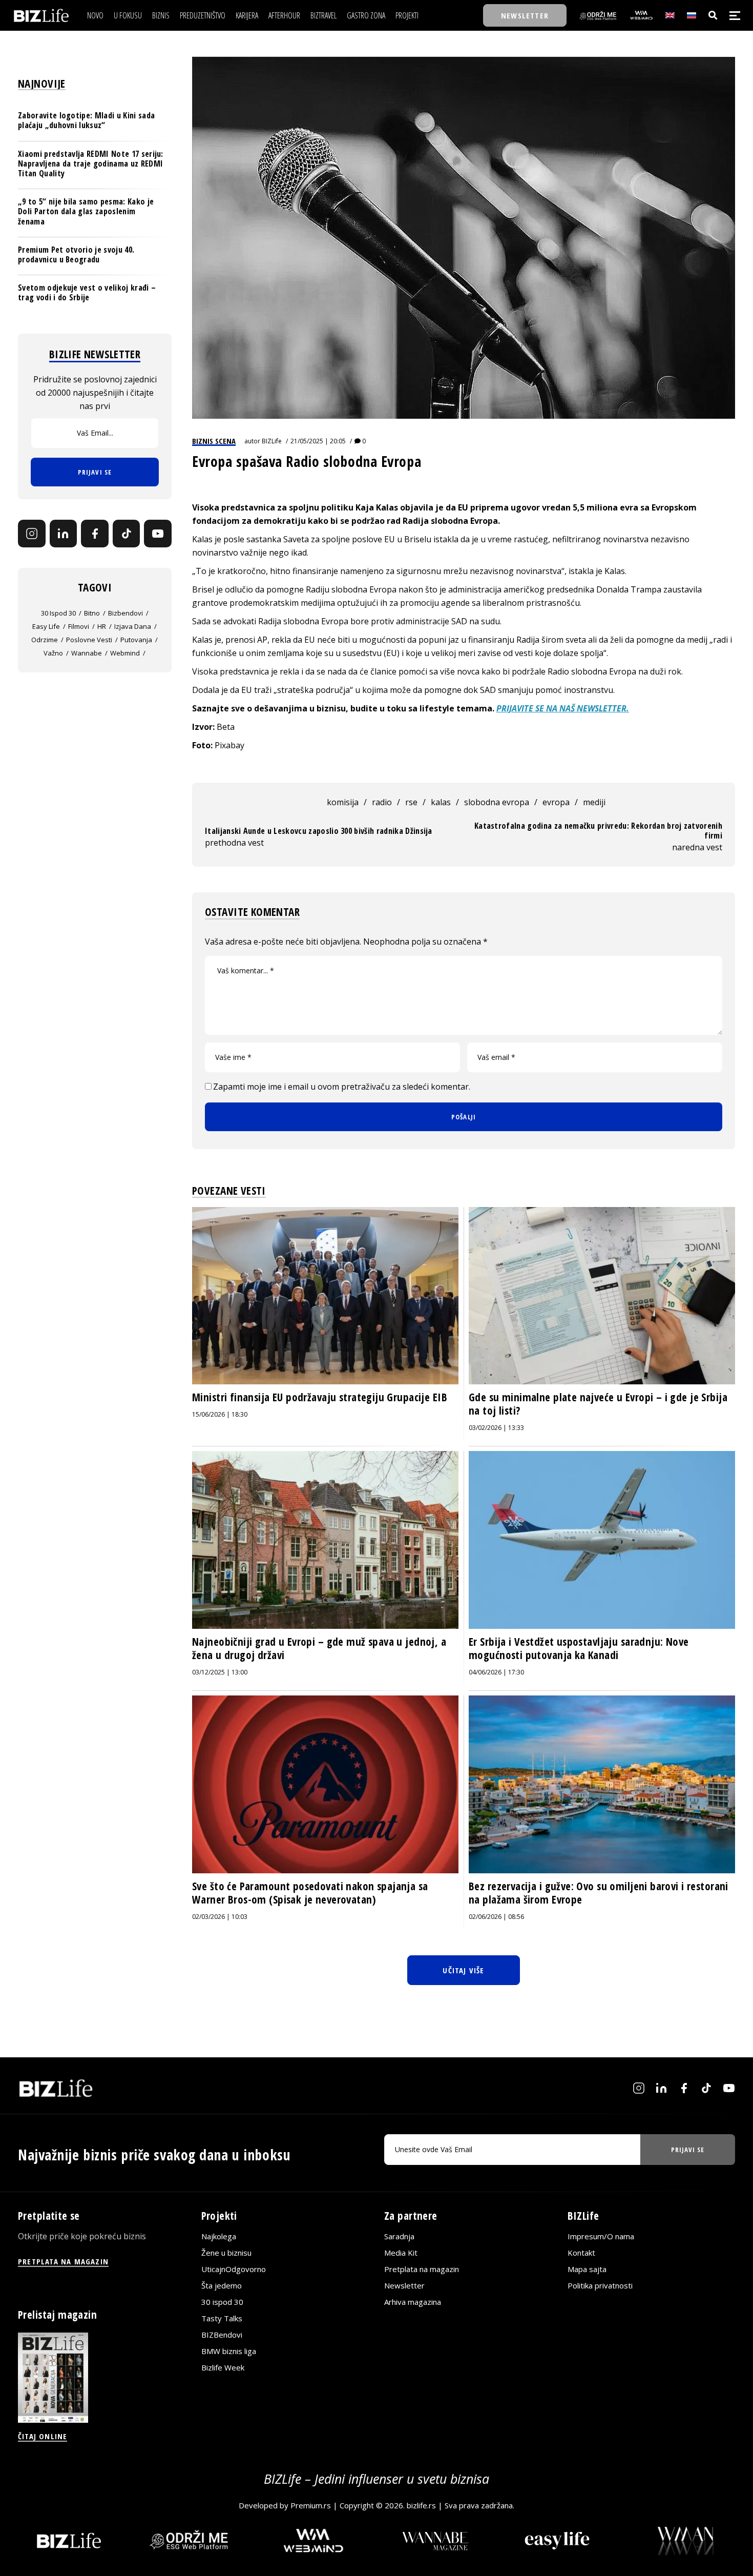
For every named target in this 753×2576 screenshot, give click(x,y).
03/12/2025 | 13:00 (220, 1672)
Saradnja (399, 2236)
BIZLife (272, 441)
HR (102, 626)
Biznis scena (214, 441)
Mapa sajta (587, 2269)
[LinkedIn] (64, 534)
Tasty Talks (222, 2318)
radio (382, 802)
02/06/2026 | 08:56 (496, 1917)
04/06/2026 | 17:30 (496, 1672)
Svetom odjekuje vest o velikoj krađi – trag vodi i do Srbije (87, 292)
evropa (556, 802)
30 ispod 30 (58, 613)
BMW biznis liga (229, 2351)
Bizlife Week (223, 2367)
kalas (441, 802)
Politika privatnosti (600, 2285)
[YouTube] (158, 534)
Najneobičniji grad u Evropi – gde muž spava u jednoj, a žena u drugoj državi (319, 1648)
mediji (594, 802)
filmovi (79, 626)
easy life (46, 626)
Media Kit (401, 2253)
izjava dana (133, 626)
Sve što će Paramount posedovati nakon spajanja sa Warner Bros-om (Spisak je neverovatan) (310, 1893)
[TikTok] (127, 534)
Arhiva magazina (413, 2302)
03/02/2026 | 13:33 (496, 1428)
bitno (92, 613)
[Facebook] (95, 534)
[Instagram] (32, 534)
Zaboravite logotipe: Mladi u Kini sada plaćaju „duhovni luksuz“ (86, 120)
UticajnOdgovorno (234, 2269)
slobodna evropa (497, 802)
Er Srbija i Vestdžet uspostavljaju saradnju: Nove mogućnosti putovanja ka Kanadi (579, 1648)
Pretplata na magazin (422, 2269)
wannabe (87, 653)
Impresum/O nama (601, 2236)
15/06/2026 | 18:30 (220, 1414)
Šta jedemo (222, 2285)
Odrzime (45, 640)
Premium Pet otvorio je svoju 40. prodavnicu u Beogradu (76, 254)
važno (53, 653)
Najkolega (219, 2236)
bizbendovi (126, 613)
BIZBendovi (222, 2335)
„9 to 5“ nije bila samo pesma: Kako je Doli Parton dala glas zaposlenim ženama (86, 211)
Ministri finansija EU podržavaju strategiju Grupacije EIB (320, 1397)
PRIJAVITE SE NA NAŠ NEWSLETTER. (563, 708)
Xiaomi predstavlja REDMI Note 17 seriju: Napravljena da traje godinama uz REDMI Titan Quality (91, 163)
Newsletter (404, 2285)
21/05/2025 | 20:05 (318, 441)
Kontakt (581, 2253)
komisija (343, 802)
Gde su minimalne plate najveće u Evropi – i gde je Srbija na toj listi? (598, 1404)
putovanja (136, 640)
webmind (125, 653)
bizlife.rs (421, 2505)
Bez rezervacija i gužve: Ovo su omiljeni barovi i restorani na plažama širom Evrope (599, 1893)
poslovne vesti (89, 640)
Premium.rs (311, 2505)
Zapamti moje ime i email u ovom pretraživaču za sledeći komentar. (342, 1087)
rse (411, 802)
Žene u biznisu (226, 2253)
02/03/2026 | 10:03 (220, 1917)
